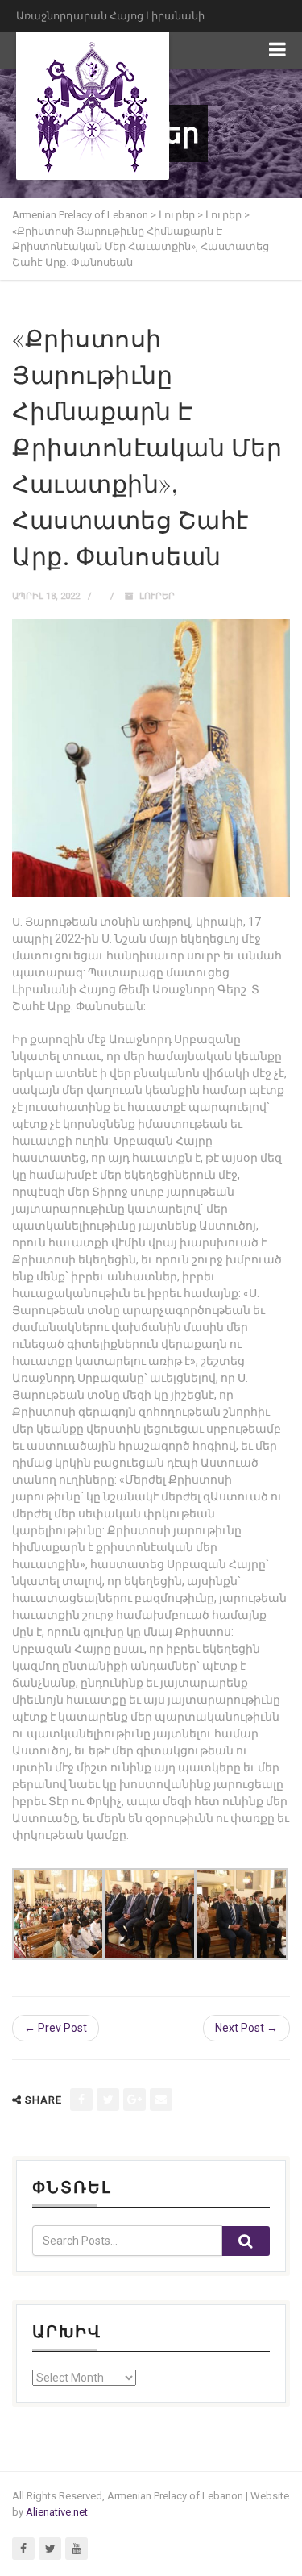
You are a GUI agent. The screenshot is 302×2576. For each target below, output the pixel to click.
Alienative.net (57, 2512)
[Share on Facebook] (81, 2100)
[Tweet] (108, 2100)
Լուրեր (157, 596)
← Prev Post (56, 2028)
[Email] (161, 2100)
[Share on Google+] (134, 2100)
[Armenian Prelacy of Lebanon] (93, 106)
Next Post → (246, 2028)
